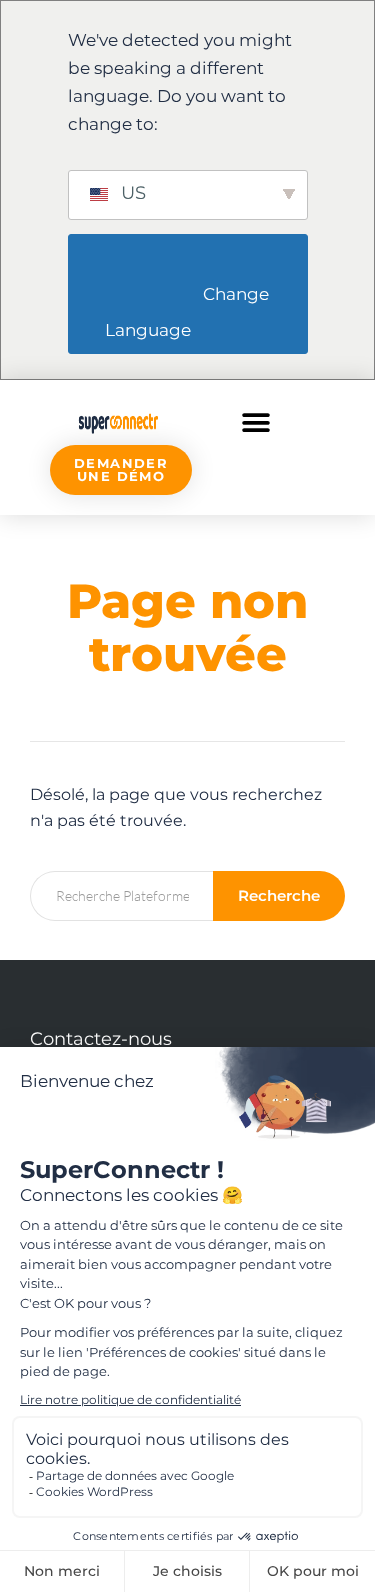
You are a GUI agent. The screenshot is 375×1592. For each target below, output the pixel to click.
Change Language (189, 312)
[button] (256, 422)
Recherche (279, 895)
